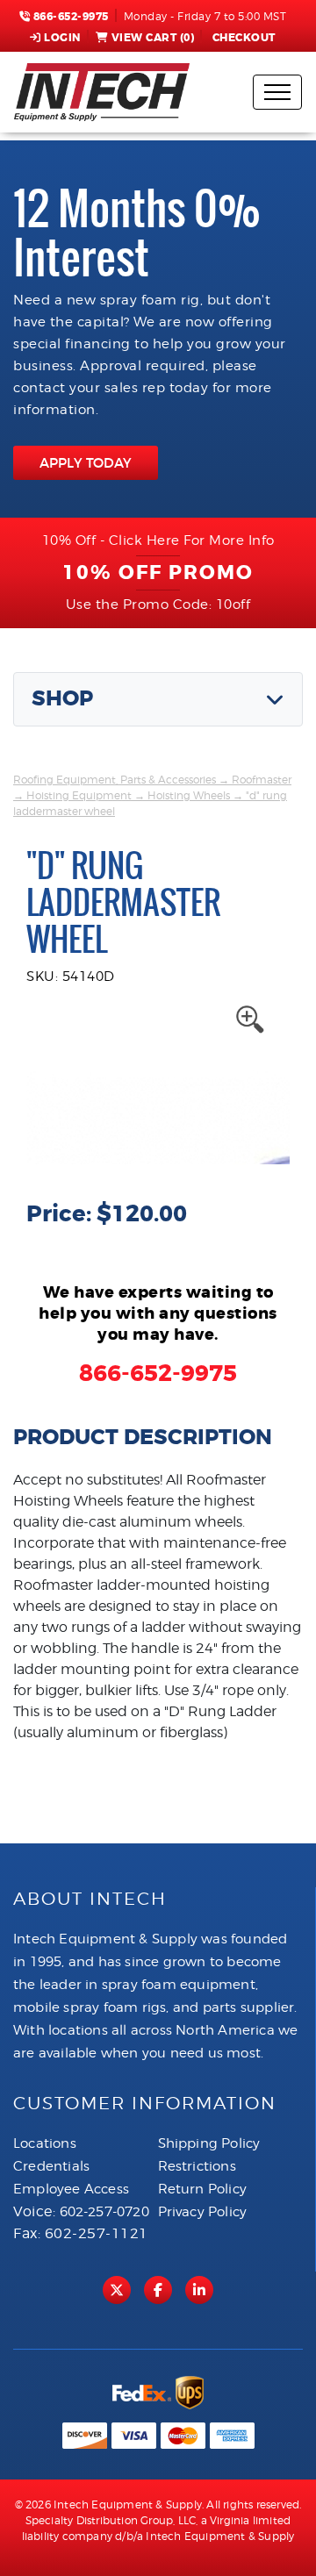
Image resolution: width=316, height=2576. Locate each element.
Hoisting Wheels (189, 795)
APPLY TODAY (86, 463)
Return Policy (203, 2189)
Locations (45, 2143)
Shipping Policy (209, 2143)
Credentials (51, 2166)
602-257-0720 (104, 2212)
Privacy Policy (203, 2212)
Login (62, 38)
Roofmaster (262, 780)
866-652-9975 (69, 17)
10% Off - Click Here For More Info (158, 540)
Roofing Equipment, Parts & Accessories (115, 780)
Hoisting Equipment (79, 795)
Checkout (244, 38)
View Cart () (153, 38)
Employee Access (71, 2189)
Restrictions (197, 2166)
